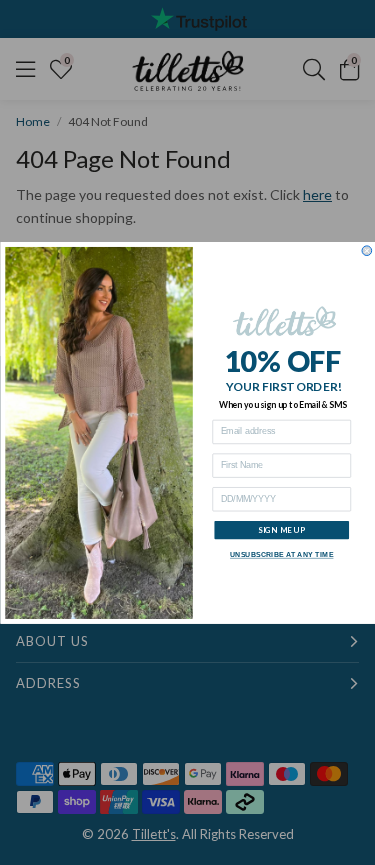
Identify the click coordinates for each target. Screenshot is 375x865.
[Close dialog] (367, 251)
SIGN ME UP (281, 529)
